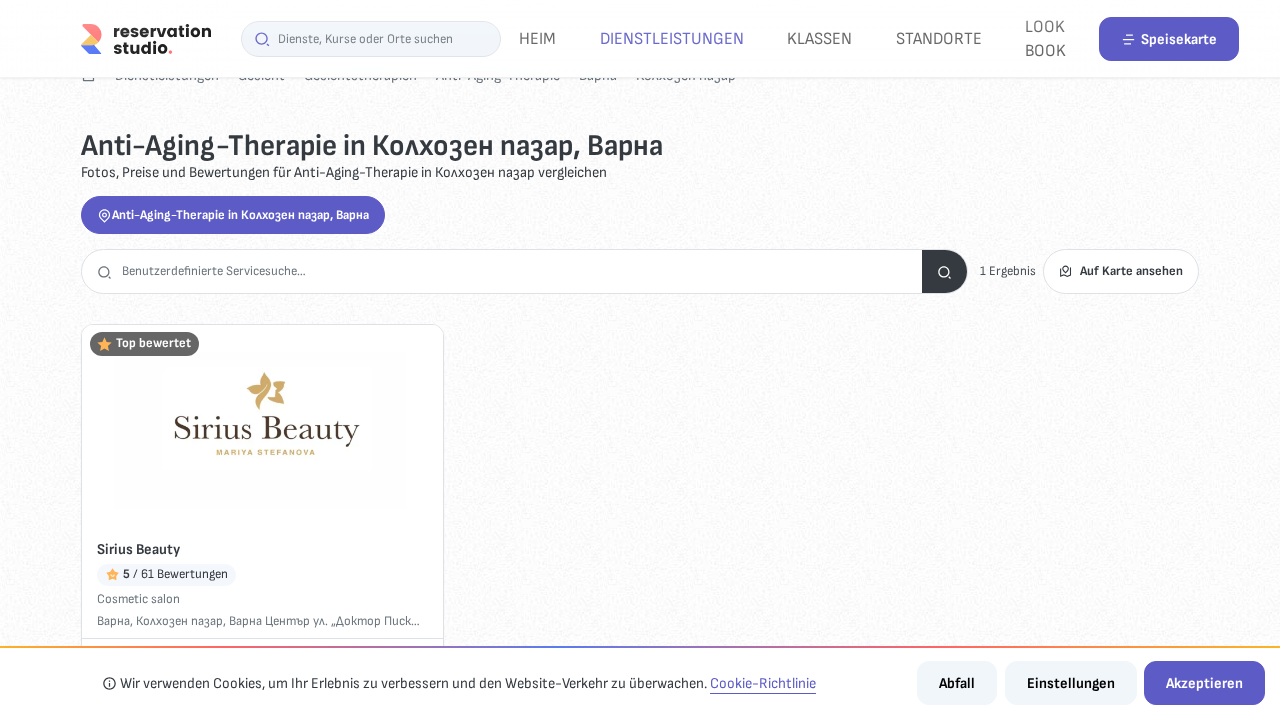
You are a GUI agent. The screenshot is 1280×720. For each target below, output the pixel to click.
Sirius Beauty (138, 549)
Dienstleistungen (672, 38)
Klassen (819, 38)
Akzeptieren (1204, 683)
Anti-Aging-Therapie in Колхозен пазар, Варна (240, 215)
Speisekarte (1179, 39)
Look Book (1045, 38)
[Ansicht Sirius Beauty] (262, 426)
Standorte (939, 38)
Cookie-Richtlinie (763, 683)
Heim (537, 38)
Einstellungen (1071, 683)
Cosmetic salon (138, 599)
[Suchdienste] (944, 271)
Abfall (957, 683)
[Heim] (146, 38)
